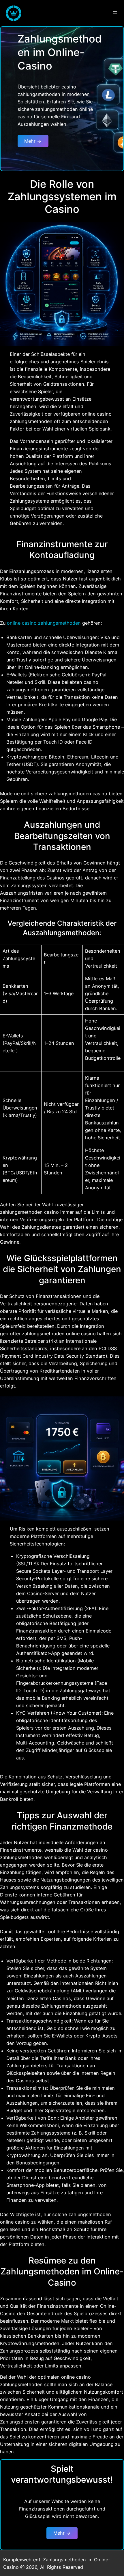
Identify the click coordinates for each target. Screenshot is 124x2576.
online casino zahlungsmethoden (44, 623)
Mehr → (33, 141)
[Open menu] (115, 13)
